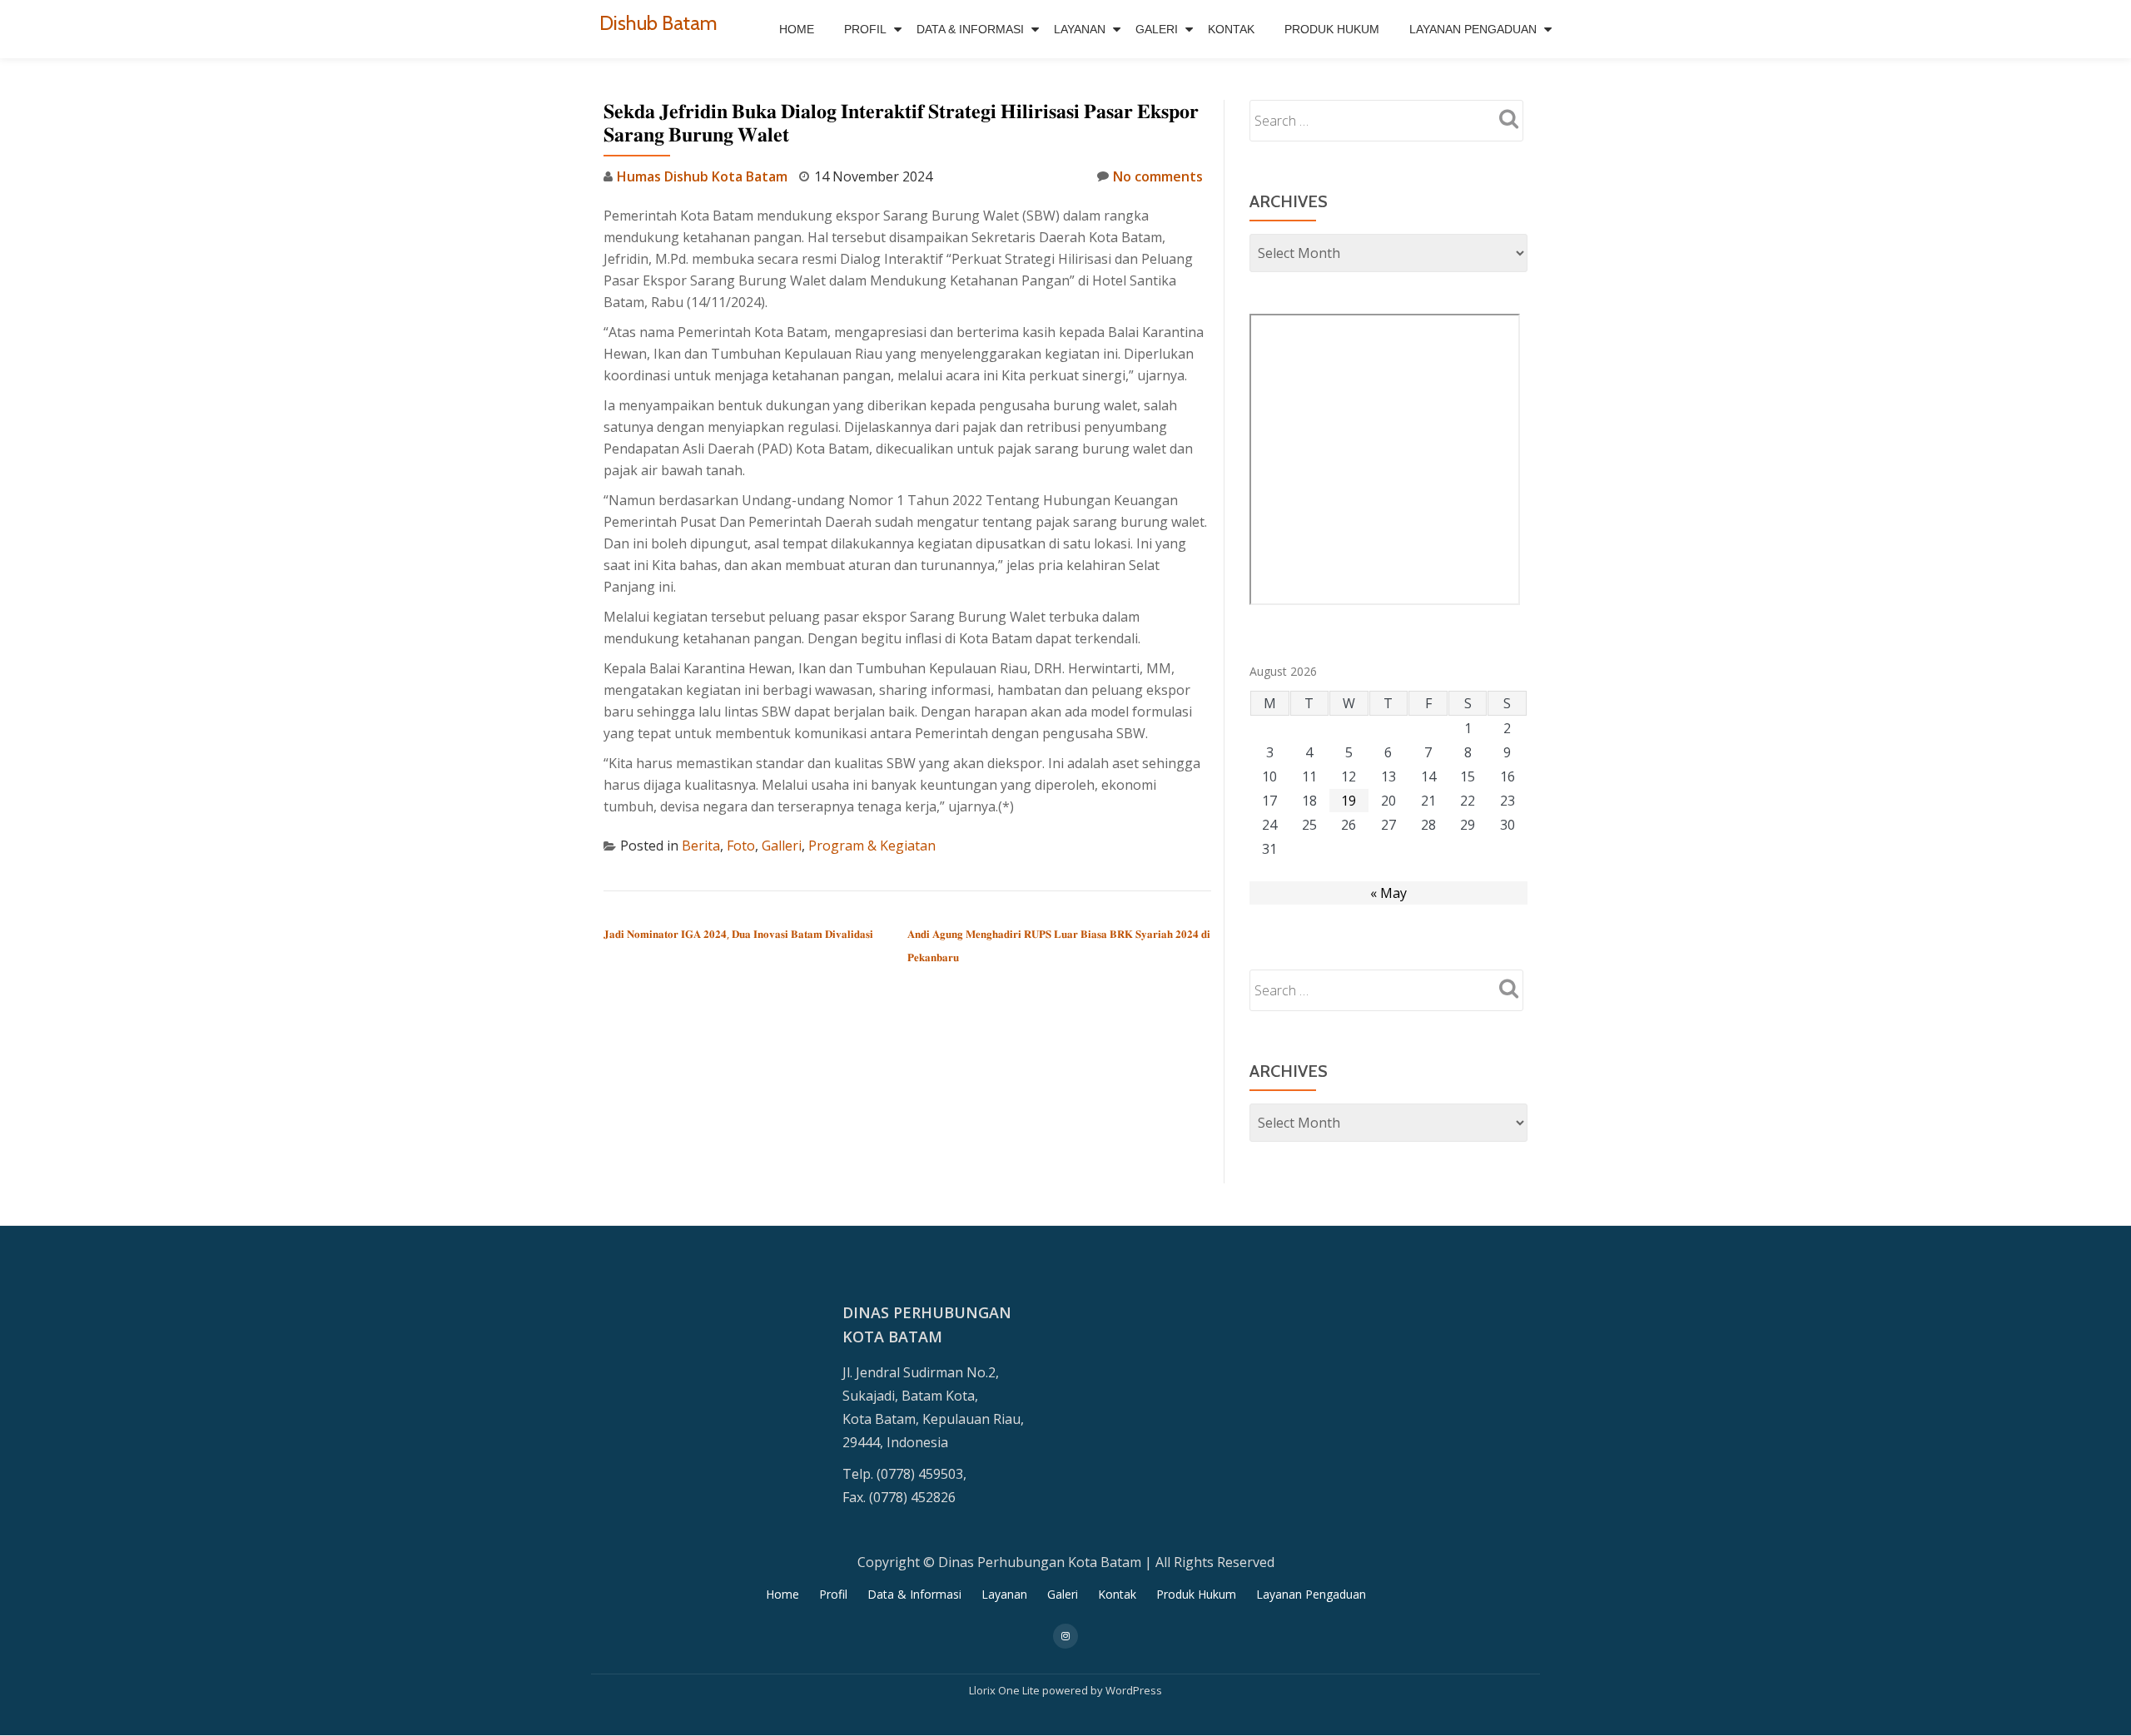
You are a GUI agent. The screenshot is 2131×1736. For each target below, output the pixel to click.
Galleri (782, 846)
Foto (741, 846)
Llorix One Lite (1006, 1690)
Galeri (1157, 29)
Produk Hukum (1332, 29)
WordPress (1134, 1690)
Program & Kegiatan (872, 846)
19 (1349, 801)
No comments (1158, 176)
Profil (865, 29)
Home (797, 29)
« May (1388, 893)
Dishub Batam (658, 23)
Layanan (1080, 29)
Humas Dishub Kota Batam (702, 176)
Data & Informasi (970, 29)
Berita (701, 846)
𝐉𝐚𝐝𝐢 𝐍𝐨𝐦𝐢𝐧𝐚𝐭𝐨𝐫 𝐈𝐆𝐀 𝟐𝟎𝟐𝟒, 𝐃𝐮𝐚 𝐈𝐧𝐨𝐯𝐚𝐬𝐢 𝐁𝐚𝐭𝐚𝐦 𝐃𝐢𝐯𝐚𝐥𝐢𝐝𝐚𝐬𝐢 (738, 934)
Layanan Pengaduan (1473, 29)
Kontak (1231, 29)
